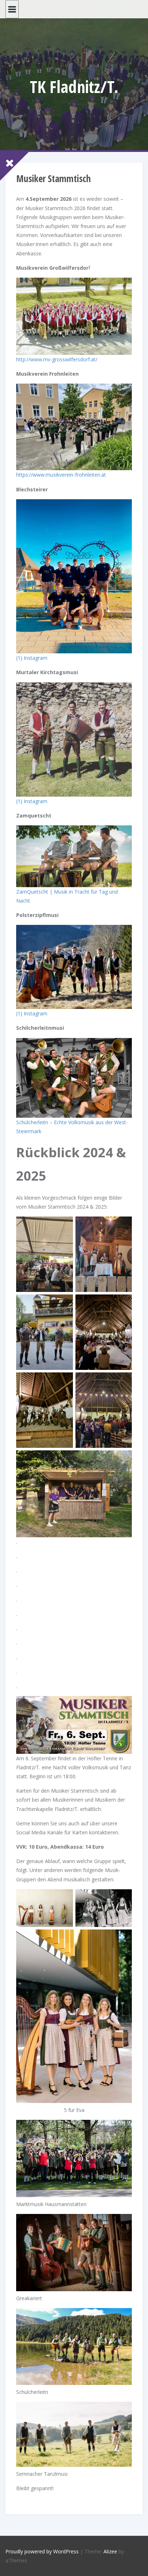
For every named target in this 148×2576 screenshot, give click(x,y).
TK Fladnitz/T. (74, 87)
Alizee (110, 2551)
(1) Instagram (32, 658)
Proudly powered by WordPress (42, 2551)
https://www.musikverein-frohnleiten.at (61, 475)
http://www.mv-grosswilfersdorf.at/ (57, 359)
